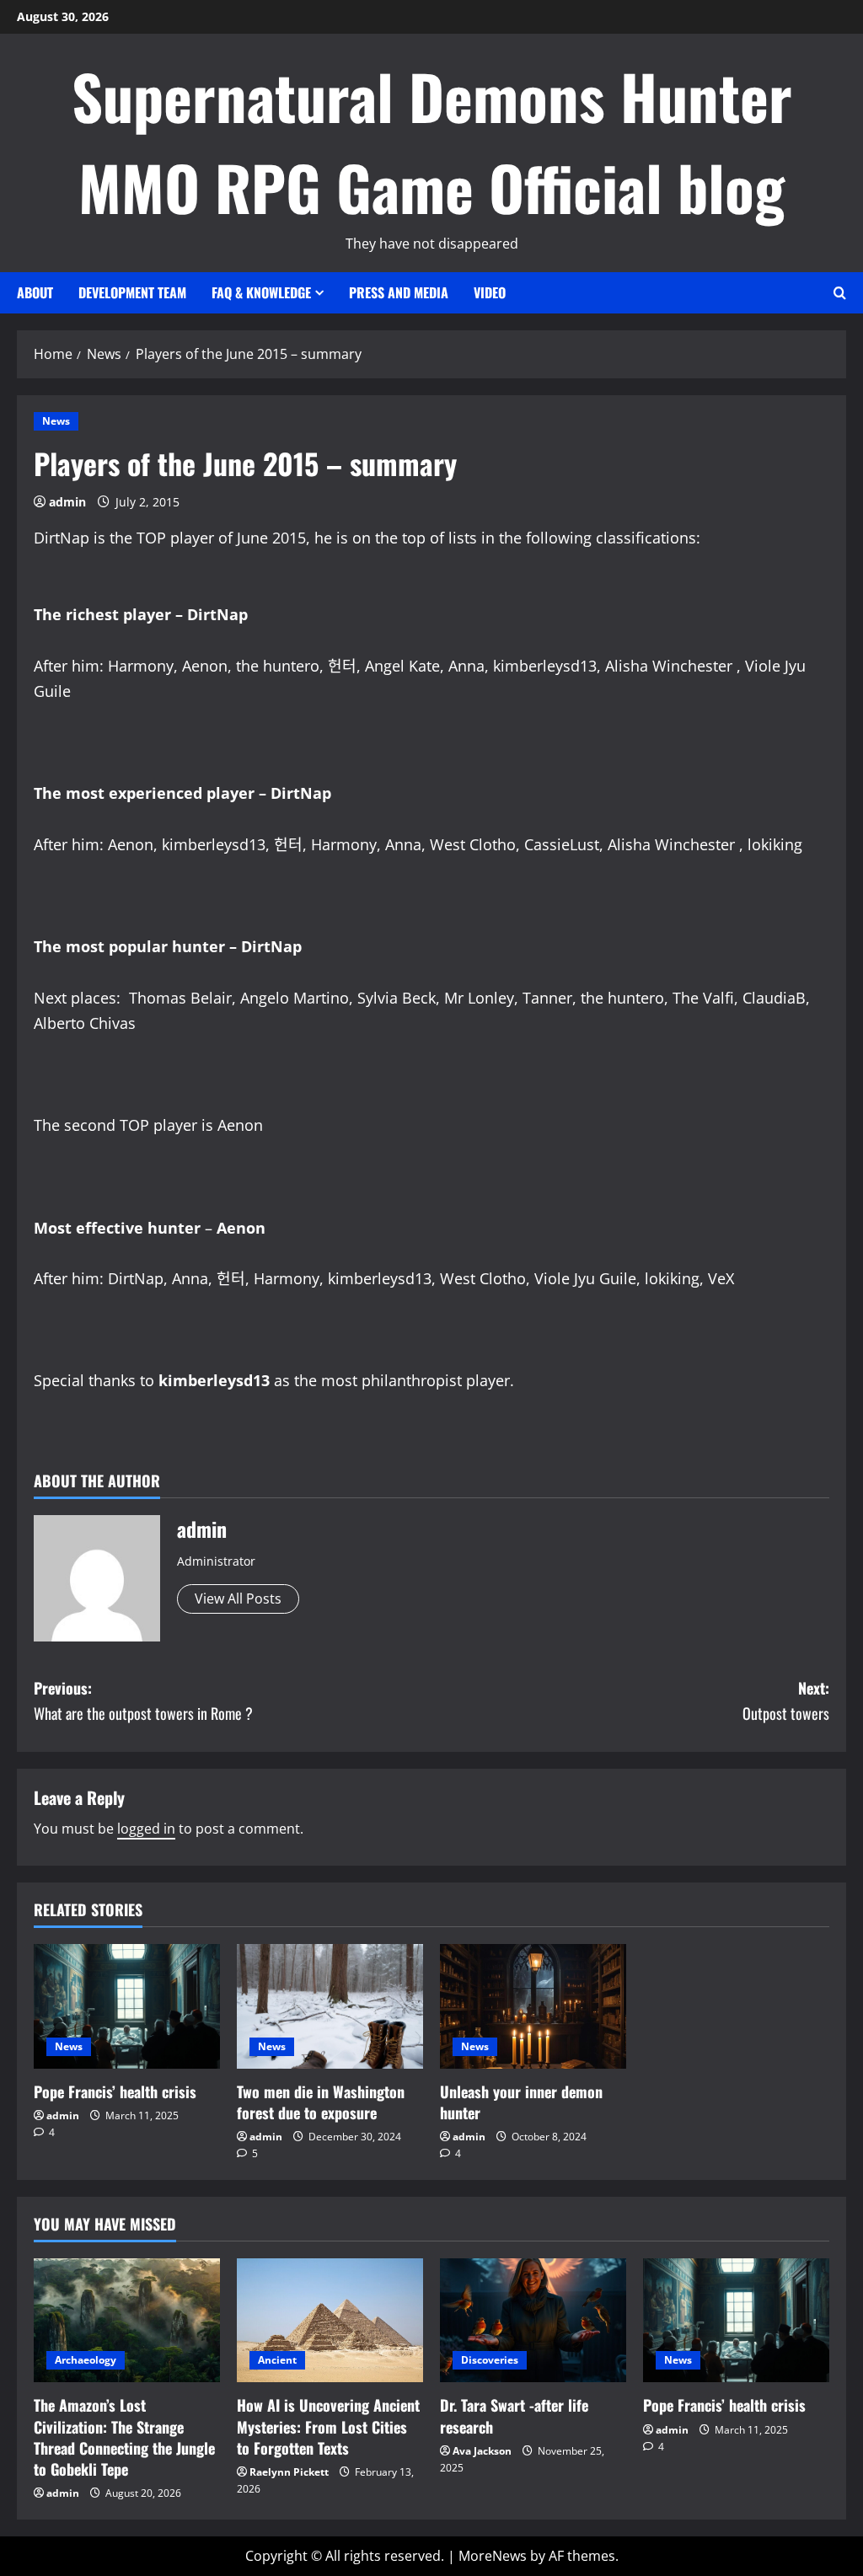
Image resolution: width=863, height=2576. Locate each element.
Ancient (277, 2360)
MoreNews (493, 2556)
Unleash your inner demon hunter (521, 2102)
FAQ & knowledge (261, 292)
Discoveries (490, 2360)
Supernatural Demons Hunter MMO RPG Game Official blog (432, 141)
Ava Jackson (482, 2451)
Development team (132, 292)
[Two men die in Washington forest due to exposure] (330, 2006)
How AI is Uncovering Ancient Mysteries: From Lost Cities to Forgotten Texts (328, 2426)
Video (490, 292)
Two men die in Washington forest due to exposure (321, 2102)
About (35, 292)
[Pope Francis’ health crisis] (127, 2006)
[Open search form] (840, 293)
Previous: (143, 1701)
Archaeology (86, 2360)
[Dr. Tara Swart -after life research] (533, 2320)
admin (67, 502)
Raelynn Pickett (289, 2472)
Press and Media (399, 292)
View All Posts (238, 1599)
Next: (786, 1701)
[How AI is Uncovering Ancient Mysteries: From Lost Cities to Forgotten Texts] (330, 2320)
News (56, 421)
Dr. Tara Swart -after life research (514, 2415)
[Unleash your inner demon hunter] (533, 2006)
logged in (146, 1829)
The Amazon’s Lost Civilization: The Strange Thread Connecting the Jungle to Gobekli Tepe (124, 2437)
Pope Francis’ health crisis (115, 2091)
